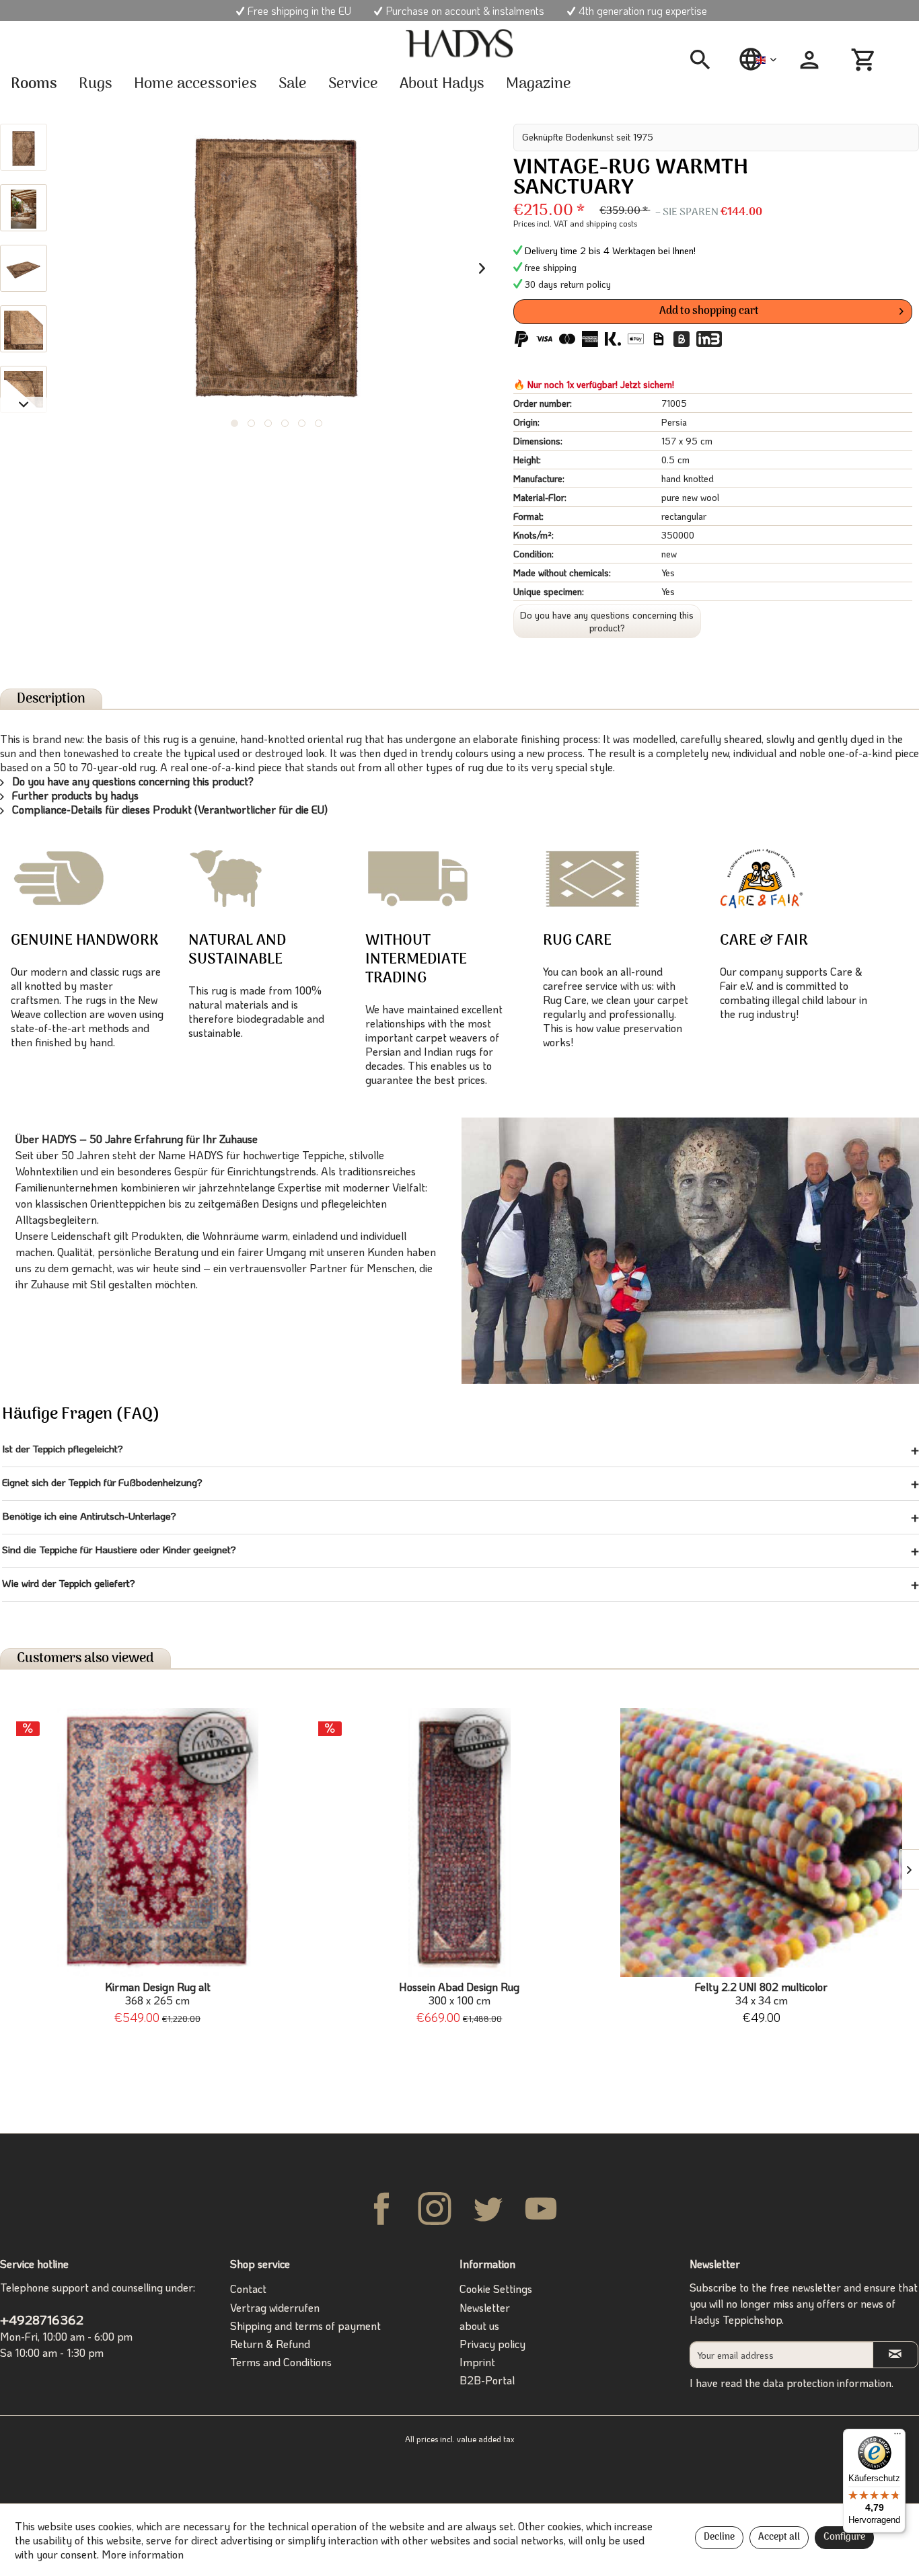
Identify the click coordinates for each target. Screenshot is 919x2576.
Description (51, 699)
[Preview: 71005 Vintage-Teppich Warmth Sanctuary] (24, 147)
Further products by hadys (74, 795)
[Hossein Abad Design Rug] (460, 1842)
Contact (248, 2289)
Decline (719, 2537)
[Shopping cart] (865, 60)
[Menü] (897, 2437)
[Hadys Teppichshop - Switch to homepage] (459, 44)
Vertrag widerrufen (275, 2307)
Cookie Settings (496, 2289)
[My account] (809, 60)
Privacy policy (492, 2344)
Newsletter (485, 2307)
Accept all (779, 2537)
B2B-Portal (487, 2380)
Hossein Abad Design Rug (459, 1994)
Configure (844, 2537)
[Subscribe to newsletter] (895, 2354)
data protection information (827, 2383)
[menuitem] (705, 60)
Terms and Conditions (281, 2362)
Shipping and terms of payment (305, 2326)
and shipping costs (603, 223)
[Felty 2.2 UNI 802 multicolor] (761, 1842)
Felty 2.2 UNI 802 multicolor (761, 1994)
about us (479, 2326)
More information (143, 2554)
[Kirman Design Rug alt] (158, 1842)
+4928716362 (42, 2319)
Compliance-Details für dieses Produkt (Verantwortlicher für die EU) (169, 809)
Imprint (477, 2362)
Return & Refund (270, 2344)
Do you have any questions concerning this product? (607, 621)
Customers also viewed (85, 1658)
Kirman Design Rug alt (158, 1994)
